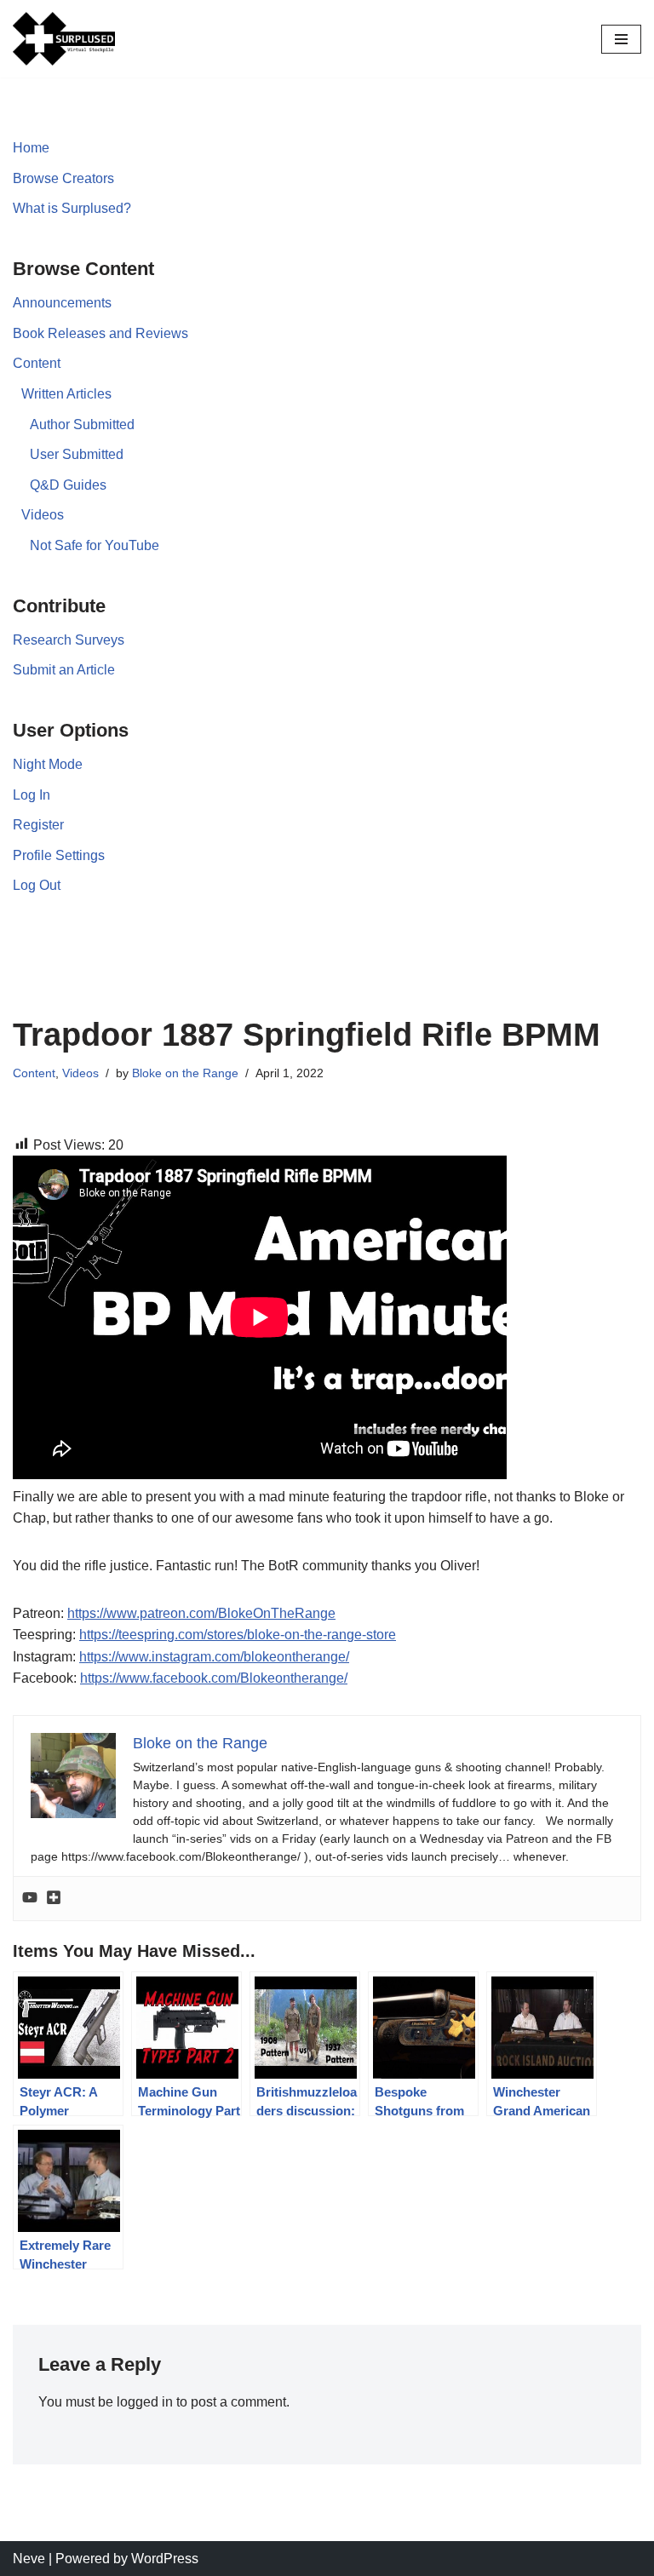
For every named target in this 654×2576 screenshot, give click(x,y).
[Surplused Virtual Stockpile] (64, 39)
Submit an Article (64, 670)
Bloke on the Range (185, 1073)
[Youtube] (30, 1899)
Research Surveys (69, 640)
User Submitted (77, 454)
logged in (145, 2402)
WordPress (165, 2559)
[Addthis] (54, 1899)
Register (38, 825)
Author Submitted (82, 425)
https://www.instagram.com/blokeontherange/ (214, 1657)
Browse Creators (63, 178)
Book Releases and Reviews (100, 333)
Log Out (37, 885)
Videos (43, 515)
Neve (29, 2559)
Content (37, 363)
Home (31, 148)
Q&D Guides (68, 485)
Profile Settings (59, 855)
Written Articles (66, 394)
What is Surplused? (72, 208)
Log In (32, 795)
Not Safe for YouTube (95, 545)
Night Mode (48, 764)
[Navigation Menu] (621, 39)
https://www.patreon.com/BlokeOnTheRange (201, 1613)
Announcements (62, 303)
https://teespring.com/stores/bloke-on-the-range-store (238, 1635)
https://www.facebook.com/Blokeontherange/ (214, 1678)
